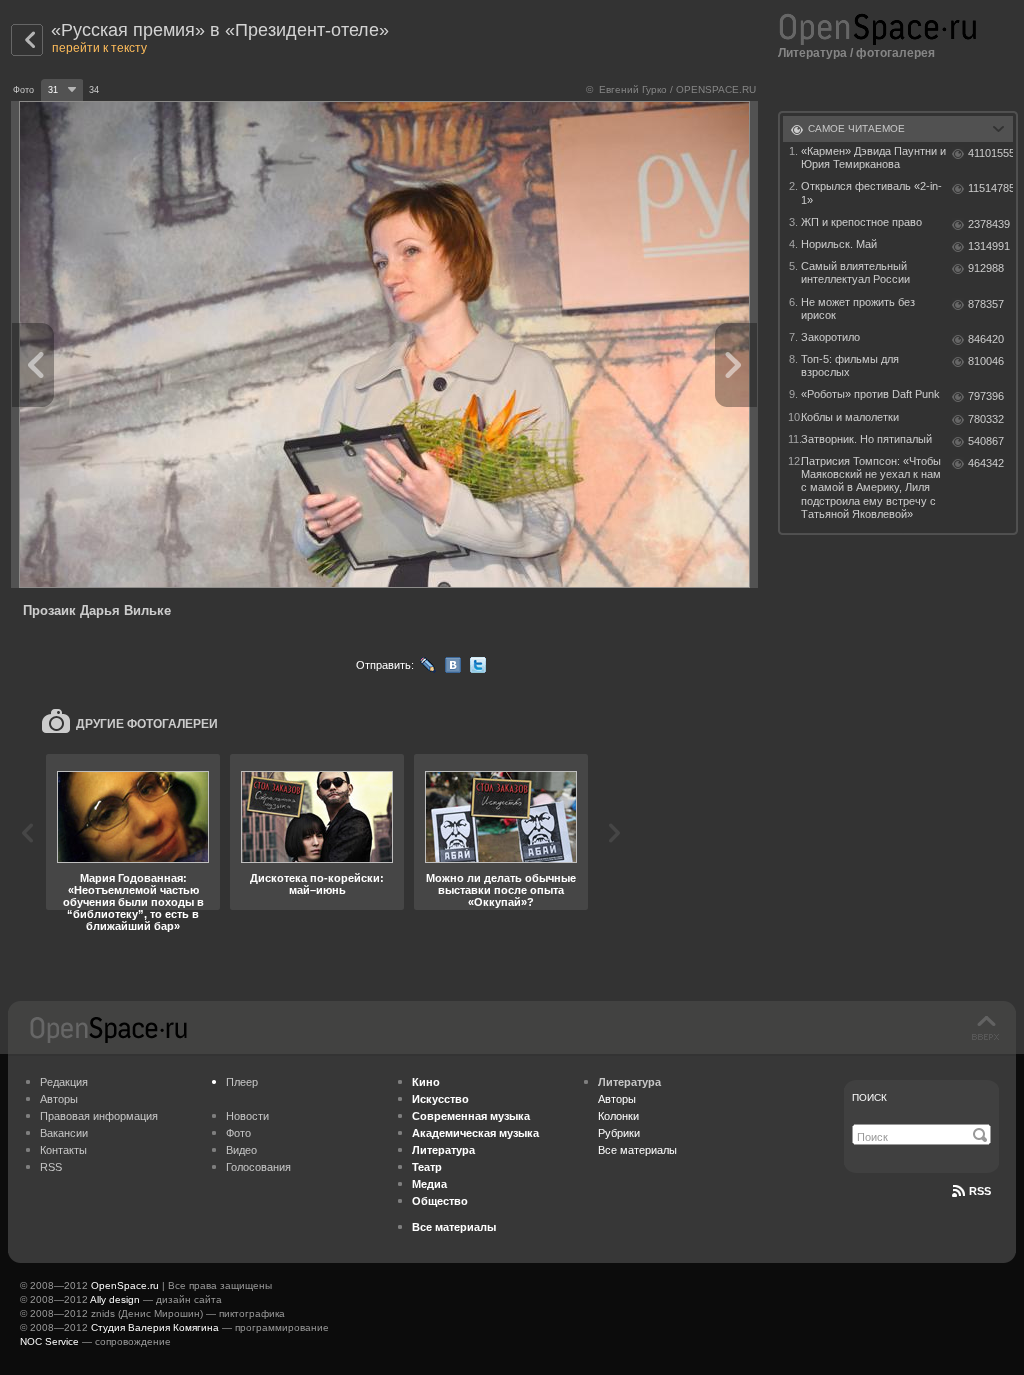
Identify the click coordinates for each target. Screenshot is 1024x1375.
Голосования (258, 1167)
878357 (986, 304)
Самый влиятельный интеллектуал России (855, 272)
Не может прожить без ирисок (858, 308)
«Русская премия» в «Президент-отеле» (220, 30)
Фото (238, 1133)
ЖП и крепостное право (861, 222)
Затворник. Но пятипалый (866, 439)
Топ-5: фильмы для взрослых (850, 365)
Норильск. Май (839, 244)
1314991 (989, 246)
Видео (241, 1150)
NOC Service (49, 1341)
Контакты (63, 1150)
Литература (812, 53)
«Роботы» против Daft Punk (870, 394)
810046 (986, 361)
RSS (51, 1167)
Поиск (869, 1097)
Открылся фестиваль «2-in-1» (871, 192)
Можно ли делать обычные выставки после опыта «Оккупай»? (501, 890)
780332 (986, 419)
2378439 (989, 224)
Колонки (618, 1116)
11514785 (990, 188)
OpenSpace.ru (125, 1285)
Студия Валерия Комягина (155, 1327)
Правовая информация (99, 1116)
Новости (247, 1116)
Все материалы (637, 1150)
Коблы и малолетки (850, 417)
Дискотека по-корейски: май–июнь (317, 884)
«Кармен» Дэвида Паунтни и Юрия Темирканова (873, 157)
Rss (980, 1191)
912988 (986, 268)
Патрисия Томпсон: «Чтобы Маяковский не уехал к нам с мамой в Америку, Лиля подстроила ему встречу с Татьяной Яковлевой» (871, 487)
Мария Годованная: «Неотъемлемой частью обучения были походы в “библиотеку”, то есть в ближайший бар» (133, 902)
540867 (986, 441)
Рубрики (619, 1133)
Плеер (242, 1082)
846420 (986, 339)
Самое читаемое (856, 128)
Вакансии (64, 1133)
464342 (986, 463)
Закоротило (830, 337)
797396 (986, 396)
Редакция (64, 1082)
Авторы (59, 1099)
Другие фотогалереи (147, 724)
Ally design (115, 1299)
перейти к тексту (99, 48)
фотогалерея (895, 53)
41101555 (990, 153)
